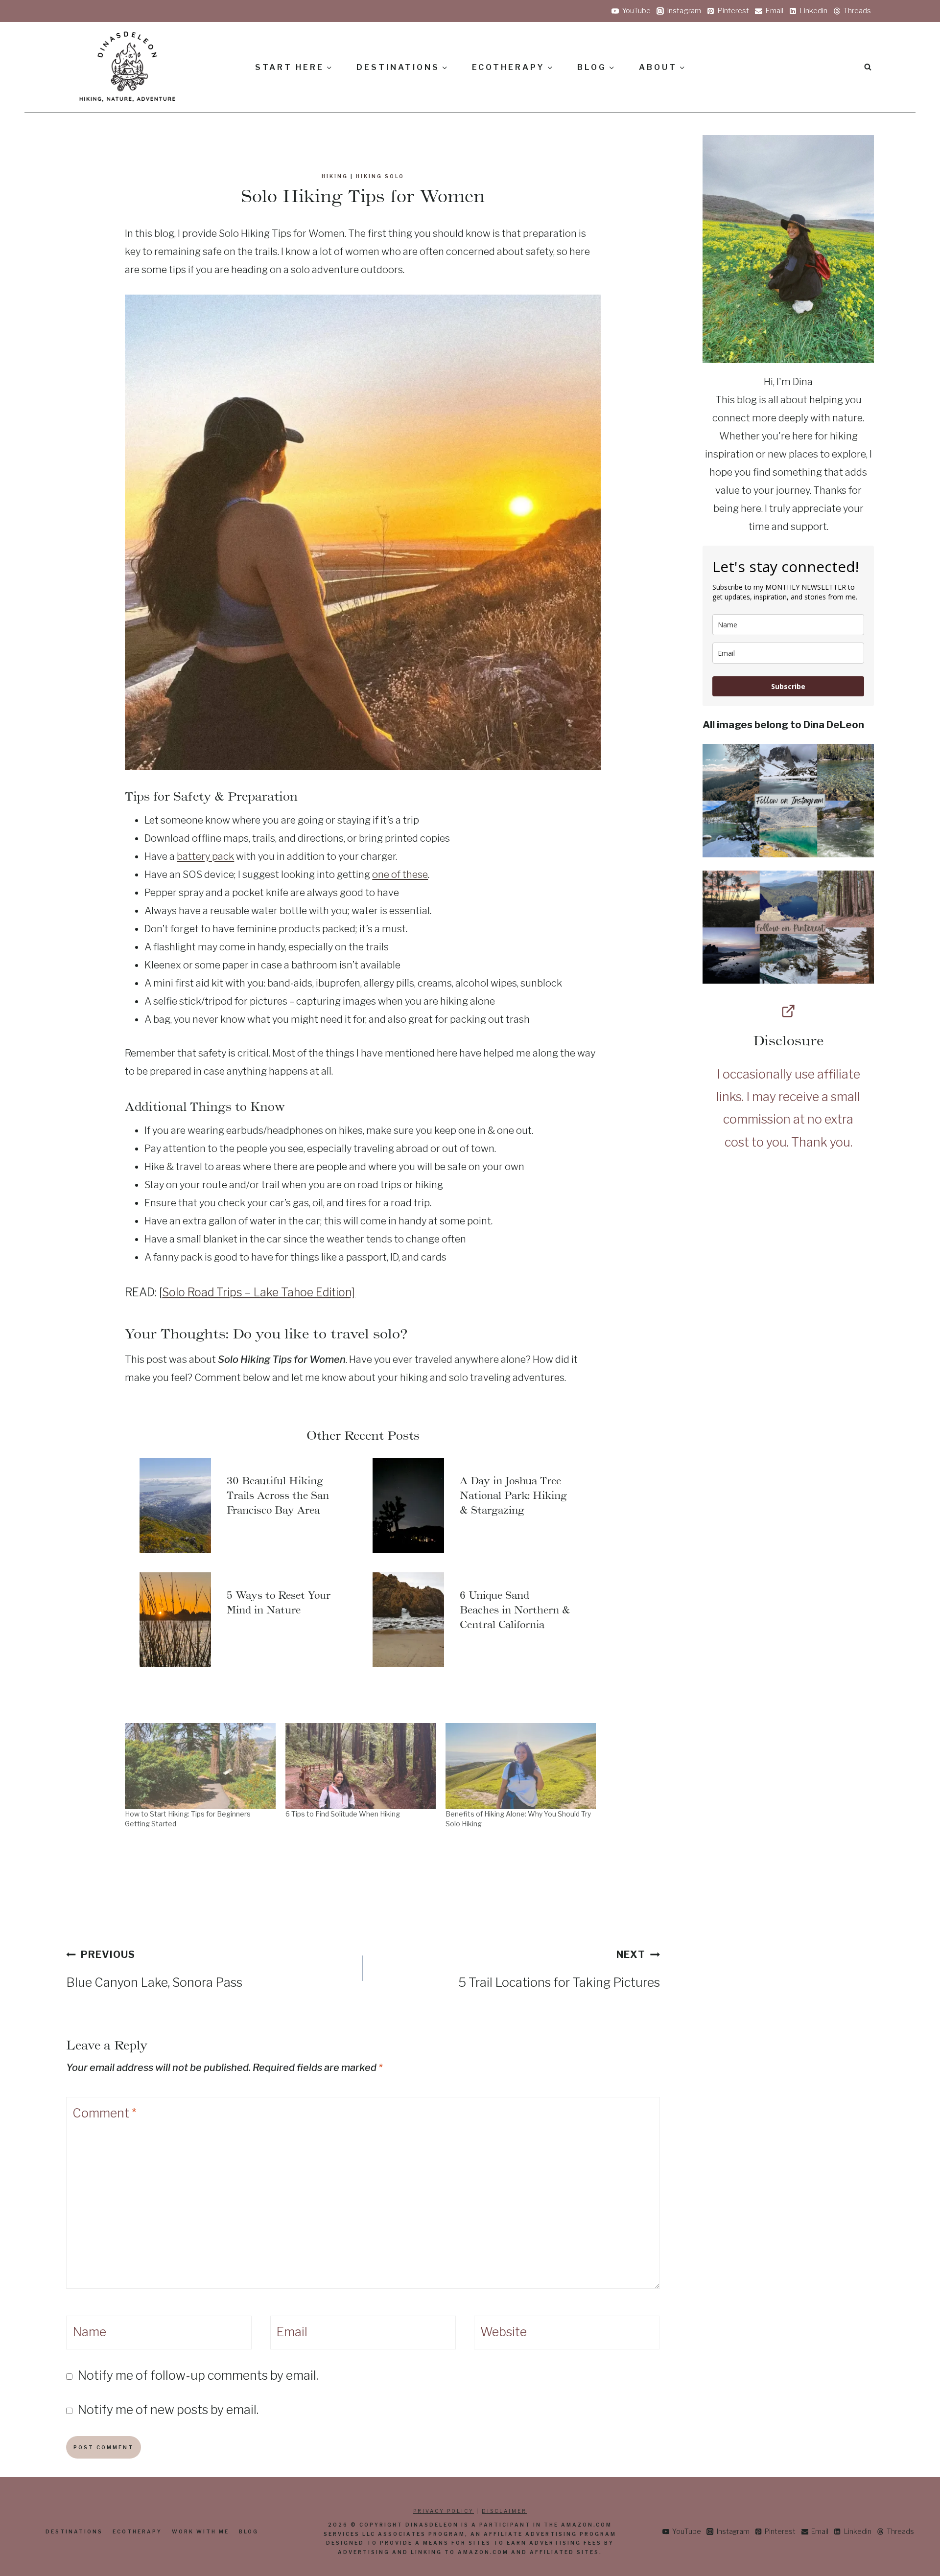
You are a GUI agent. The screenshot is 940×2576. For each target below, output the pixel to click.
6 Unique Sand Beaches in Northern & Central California (515, 1610)
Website (504, 2332)
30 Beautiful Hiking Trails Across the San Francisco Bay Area (278, 1495)
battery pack (205, 856)
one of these (400, 874)
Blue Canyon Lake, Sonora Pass (154, 1969)
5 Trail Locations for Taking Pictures (559, 1969)
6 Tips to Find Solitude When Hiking (343, 1814)
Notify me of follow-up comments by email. (198, 2375)
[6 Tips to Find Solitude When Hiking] (361, 1766)
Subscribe (788, 686)
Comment (105, 2113)
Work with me (200, 2531)
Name (89, 2332)
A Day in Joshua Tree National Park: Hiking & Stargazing (513, 1495)
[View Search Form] (868, 67)
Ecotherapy (137, 2531)
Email (292, 2332)
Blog (249, 2531)
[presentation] (175, 1505)
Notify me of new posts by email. (168, 2410)
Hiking (335, 176)
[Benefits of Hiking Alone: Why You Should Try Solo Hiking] (521, 1766)
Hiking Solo (380, 176)
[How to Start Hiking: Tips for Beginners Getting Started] (200, 1766)
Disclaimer (504, 2511)
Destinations (74, 2531)
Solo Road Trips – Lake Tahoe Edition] (258, 1292)
